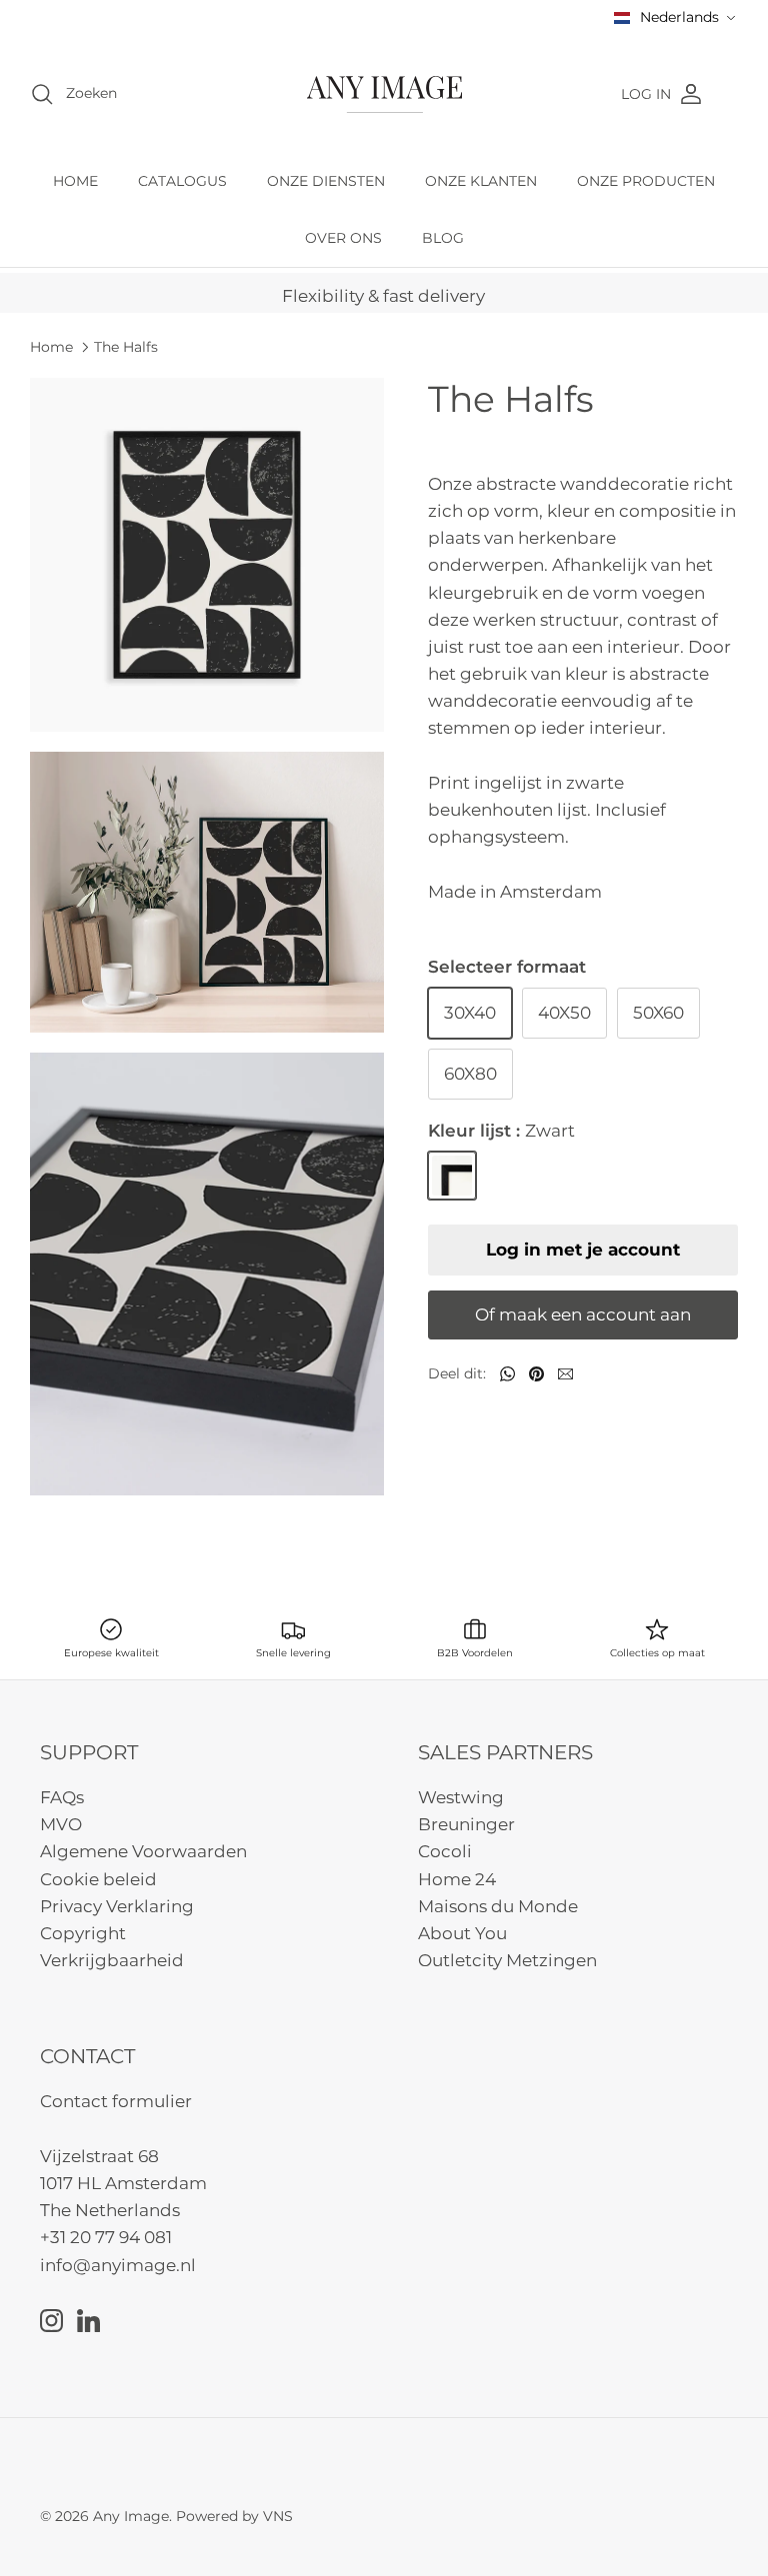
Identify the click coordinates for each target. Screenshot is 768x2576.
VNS (278, 2516)
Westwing (461, 1797)
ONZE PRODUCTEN (646, 181)
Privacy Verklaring (117, 1906)
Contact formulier (116, 2101)
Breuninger (466, 1824)
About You (462, 1933)
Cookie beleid (98, 1879)
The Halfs (126, 347)
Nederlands (679, 17)
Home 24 (457, 1879)
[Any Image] (384, 94)
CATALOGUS (182, 181)
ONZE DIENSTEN (326, 181)
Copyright (83, 1933)
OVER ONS (343, 238)
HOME (75, 181)
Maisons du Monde (498, 1906)
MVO (61, 1824)
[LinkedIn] (88, 2321)
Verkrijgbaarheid (112, 1960)
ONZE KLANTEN (481, 181)
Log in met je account (583, 1250)
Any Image (131, 2516)
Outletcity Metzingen (507, 1960)
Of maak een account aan (583, 1314)
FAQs (62, 1797)
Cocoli (445, 1851)
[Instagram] (51, 2321)
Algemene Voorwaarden (143, 1851)
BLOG (443, 238)
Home (51, 347)
